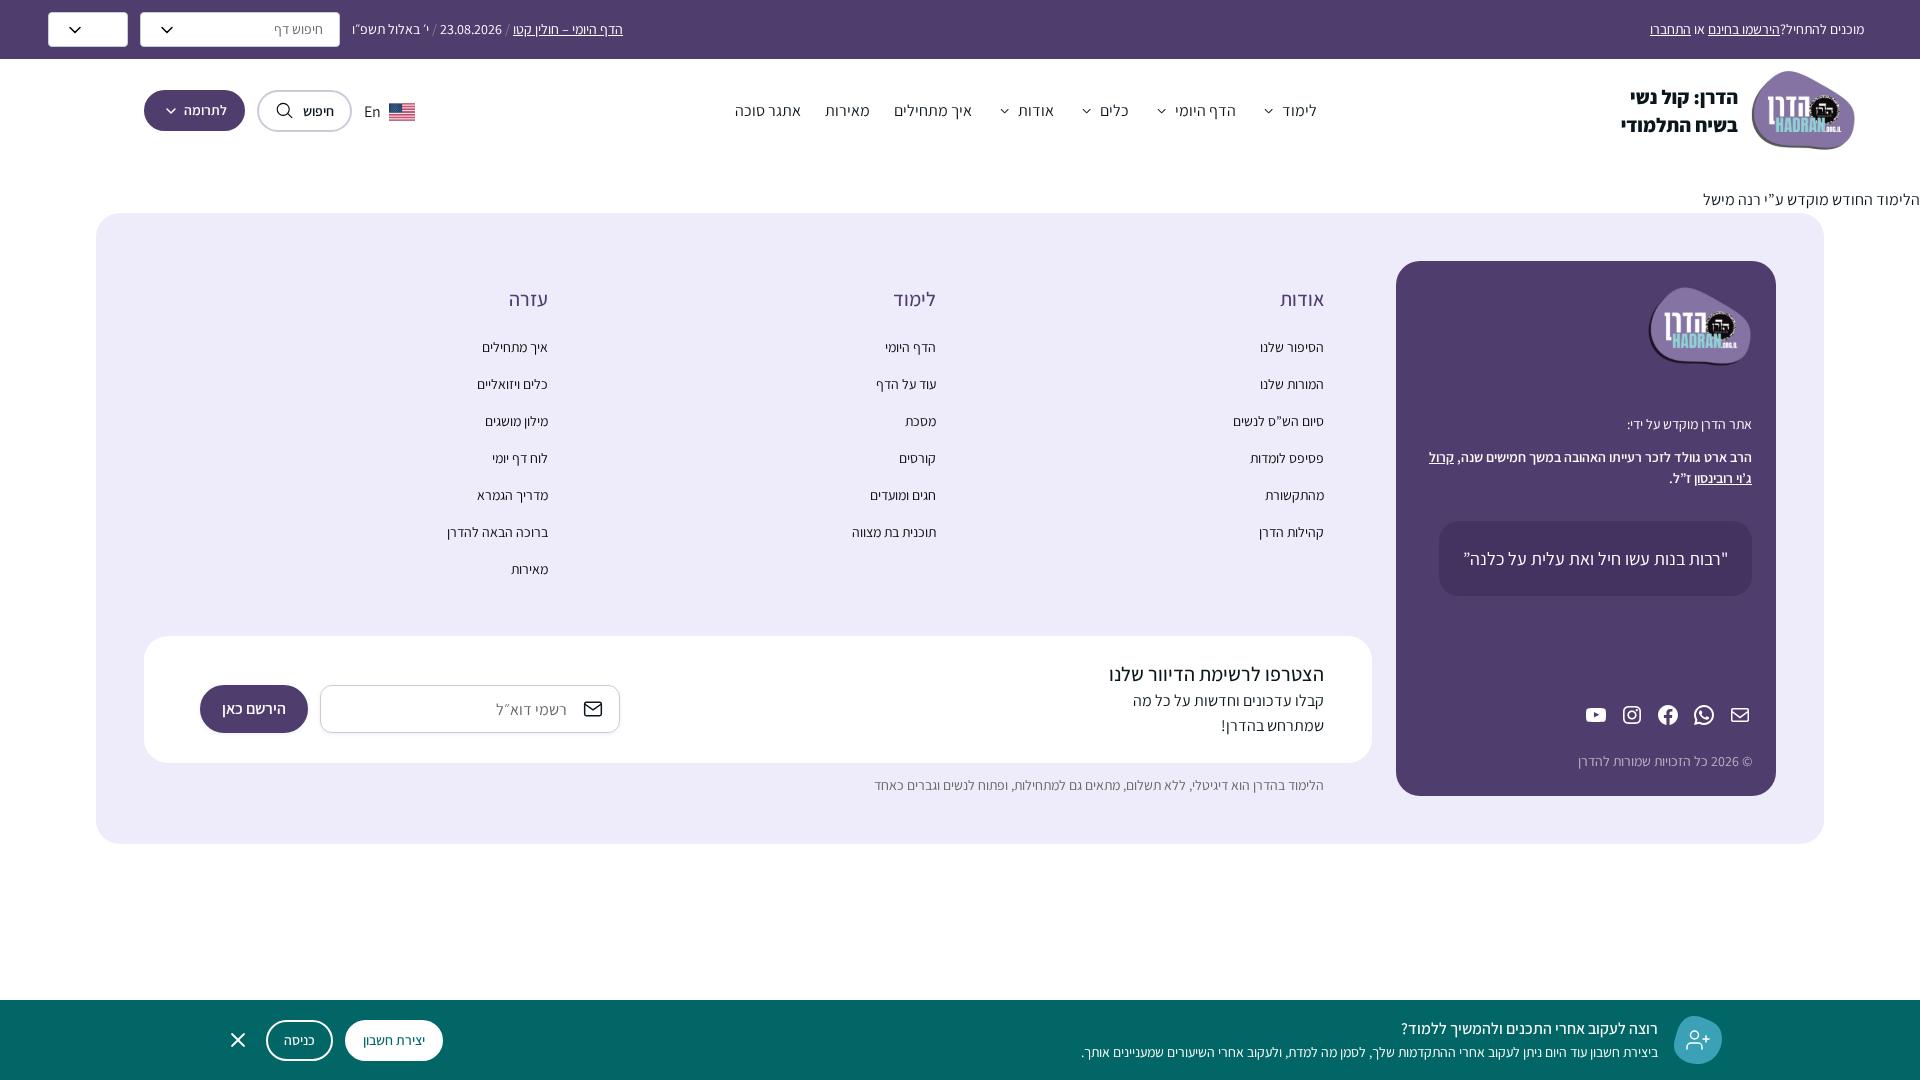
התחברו (1670, 29)
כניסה (299, 1040)
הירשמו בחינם (1744, 29)
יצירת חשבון (394, 1040)
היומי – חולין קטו (568, 29)
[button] (1288, 111)
